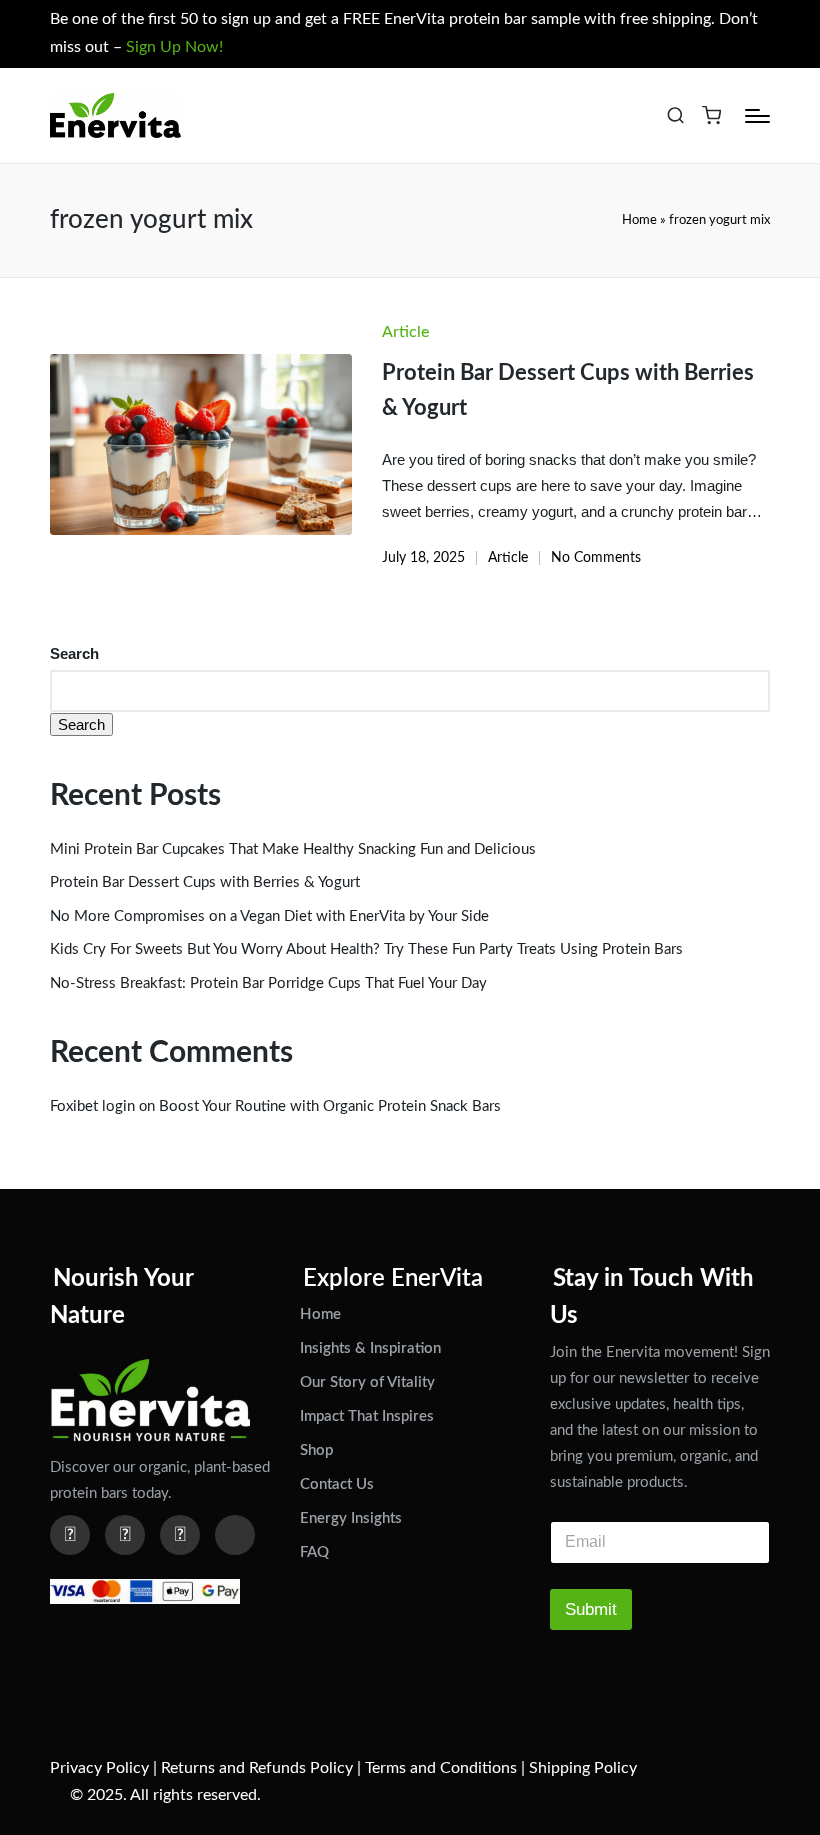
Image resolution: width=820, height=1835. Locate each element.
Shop (316, 1450)
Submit (591, 1609)
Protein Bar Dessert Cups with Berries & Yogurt (205, 882)
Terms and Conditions (441, 1768)
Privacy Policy (99, 1768)
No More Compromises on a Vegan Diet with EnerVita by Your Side (269, 916)
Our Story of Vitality (367, 1382)
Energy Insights (351, 1518)
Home (639, 220)
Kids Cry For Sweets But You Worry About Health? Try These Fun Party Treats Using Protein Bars (366, 949)
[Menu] (757, 116)
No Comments (596, 558)
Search (74, 653)
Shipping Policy (583, 1768)
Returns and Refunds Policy (257, 1768)
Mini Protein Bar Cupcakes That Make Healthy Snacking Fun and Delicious (293, 849)
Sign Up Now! (174, 47)
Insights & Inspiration (370, 1348)
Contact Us (337, 1484)
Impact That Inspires (367, 1416)
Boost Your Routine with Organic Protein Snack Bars (330, 1106)
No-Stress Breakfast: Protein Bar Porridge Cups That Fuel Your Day (268, 983)
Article (405, 332)
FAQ (314, 1552)
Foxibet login (92, 1106)
